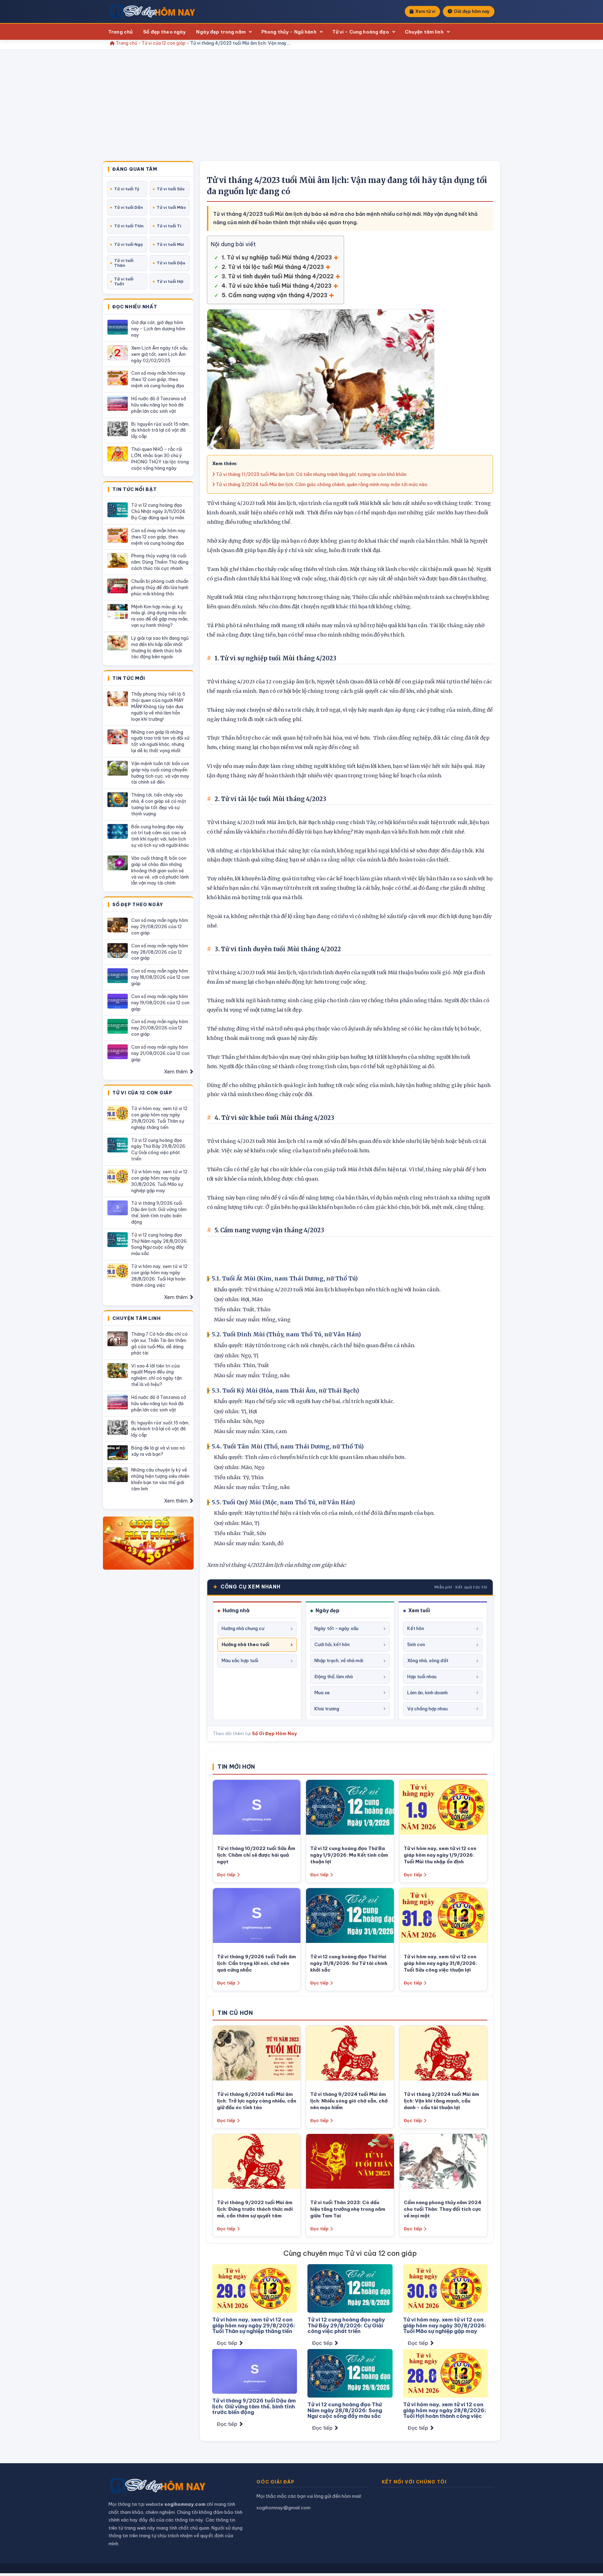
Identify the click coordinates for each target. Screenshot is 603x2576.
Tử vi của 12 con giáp (164, 43)
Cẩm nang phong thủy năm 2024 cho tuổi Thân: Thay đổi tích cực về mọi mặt (442, 2209)
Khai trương (327, 1709)
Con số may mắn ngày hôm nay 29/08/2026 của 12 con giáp (160, 926)
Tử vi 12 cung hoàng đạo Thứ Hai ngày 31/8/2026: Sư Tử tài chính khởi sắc (349, 1963)
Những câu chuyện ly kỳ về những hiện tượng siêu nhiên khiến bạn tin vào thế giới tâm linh (160, 1479)
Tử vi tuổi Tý (127, 189)
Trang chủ (120, 32)
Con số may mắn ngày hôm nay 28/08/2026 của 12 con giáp (160, 952)
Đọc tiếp (226, 1875)
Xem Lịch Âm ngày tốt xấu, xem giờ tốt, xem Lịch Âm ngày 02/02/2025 (160, 354)
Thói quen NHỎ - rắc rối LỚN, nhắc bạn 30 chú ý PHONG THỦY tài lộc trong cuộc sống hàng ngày (160, 458)
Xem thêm (176, 1072)
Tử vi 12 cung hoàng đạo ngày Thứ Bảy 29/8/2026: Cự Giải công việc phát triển (159, 1150)
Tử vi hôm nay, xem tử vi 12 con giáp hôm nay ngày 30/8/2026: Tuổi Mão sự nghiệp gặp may (159, 1181)
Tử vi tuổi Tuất (124, 281)
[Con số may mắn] (148, 1543)
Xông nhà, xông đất (428, 1660)
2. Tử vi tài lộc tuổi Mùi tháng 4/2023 (273, 267)
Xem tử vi (425, 11)
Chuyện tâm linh (424, 32)
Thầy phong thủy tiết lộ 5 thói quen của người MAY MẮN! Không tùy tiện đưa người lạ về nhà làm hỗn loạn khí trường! (158, 706)
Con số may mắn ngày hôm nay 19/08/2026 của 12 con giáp (160, 1003)
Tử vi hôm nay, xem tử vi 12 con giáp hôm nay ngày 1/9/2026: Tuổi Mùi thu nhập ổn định (440, 1855)
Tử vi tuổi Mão (171, 207)
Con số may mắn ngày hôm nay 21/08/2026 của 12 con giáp (160, 1053)
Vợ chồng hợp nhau (427, 1709)
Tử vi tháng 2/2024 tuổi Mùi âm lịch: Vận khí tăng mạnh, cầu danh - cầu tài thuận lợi (441, 2101)
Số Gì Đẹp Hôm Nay (274, 1733)
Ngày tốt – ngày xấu (336, 1628)
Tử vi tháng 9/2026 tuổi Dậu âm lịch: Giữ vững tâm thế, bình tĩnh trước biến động (159, 1212)
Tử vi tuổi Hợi (170, 281)
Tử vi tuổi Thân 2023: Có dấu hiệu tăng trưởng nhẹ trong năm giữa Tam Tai (348, 2209)
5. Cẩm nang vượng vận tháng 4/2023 (274, 295)
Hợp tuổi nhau (422, 1676)
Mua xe (322, 1693)
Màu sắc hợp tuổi (240, 1660)
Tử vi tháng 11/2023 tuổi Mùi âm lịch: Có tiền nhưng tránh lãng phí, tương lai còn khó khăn (311, 474)
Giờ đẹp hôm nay (472, 11)
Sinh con (416, 1644)
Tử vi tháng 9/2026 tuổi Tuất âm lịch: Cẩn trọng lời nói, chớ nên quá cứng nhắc (256, 1963)
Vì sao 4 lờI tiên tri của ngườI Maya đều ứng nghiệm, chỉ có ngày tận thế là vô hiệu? (157, 1375)
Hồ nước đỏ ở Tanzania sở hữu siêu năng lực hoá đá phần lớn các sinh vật (159, 405)
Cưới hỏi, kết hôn (332, 1644)
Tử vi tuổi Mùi (170, 244)
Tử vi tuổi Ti (169, 226)
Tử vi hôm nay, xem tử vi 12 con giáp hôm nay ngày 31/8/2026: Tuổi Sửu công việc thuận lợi (440, 1963)
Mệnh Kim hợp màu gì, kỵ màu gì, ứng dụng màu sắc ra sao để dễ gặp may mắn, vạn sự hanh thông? (160, 616)
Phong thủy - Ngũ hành (289, 32)
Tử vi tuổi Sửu (171, 189)
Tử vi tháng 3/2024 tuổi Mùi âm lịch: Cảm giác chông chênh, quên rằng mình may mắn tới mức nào (321, 484)
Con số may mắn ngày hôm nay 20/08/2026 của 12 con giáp (160, 1028)
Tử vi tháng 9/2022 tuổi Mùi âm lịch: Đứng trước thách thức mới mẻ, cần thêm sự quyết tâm (255, 2209)
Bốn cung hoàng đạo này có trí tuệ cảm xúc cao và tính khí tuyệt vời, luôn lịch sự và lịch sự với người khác (160, 836)
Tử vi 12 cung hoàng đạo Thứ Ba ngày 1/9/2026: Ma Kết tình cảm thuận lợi (349, 1855)
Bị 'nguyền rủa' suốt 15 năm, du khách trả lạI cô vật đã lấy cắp (160, 430)
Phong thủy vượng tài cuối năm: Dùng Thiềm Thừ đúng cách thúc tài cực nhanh (160, 562)
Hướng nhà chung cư (243, 1628)
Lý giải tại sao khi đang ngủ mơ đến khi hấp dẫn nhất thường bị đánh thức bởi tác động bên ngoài (160, 647)
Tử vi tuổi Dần (128, 207)
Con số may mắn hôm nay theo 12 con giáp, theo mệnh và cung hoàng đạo (158, 379)
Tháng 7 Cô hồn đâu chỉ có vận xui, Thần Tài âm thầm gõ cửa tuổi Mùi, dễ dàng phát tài (159, 1343)
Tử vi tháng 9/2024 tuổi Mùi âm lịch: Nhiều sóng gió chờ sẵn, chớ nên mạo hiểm (349, 2101)
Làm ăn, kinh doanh (427, 1693)
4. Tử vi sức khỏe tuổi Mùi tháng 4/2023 (277, 286)
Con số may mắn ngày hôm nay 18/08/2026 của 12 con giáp (160, 977)
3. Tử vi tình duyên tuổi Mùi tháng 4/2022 (278, 276)
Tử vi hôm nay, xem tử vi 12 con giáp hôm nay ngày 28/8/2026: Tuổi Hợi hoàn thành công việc (159, 1276)
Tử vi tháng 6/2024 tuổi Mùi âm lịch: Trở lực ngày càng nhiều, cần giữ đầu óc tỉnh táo (257, 2101)
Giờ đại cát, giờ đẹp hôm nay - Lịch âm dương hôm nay (158, 329)
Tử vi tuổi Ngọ (128, 244)
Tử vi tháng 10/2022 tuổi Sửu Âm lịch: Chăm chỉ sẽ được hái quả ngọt (256, 1855)
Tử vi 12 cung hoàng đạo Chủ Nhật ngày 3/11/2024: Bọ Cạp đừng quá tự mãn (159, 511)
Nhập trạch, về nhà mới (339, 1660)
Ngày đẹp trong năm (221, 32)
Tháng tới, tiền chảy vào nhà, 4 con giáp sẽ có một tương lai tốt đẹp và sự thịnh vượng (159, 804)
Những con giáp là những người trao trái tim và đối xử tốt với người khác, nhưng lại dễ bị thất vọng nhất (160, 741)
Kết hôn (416, 1628)
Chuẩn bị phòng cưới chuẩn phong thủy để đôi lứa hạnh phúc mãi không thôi (160, 587)
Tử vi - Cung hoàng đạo (361, 32)
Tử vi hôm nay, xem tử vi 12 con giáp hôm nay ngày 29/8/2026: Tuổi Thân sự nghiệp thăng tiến (159, 1118)
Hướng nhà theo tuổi (245, 1644)
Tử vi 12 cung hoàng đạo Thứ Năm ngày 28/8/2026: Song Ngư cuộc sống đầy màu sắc (159, 1244)
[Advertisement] (301, 109)
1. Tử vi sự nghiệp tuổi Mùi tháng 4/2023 (277, 257)
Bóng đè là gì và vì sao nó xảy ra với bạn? (158, 1451)
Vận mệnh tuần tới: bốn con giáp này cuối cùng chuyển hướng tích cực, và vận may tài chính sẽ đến (160, 773)
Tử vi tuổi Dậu (171, 263)
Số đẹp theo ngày (164, 32)
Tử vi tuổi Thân (124, 263)
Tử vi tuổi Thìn (129, 226)
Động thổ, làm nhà (334, 1676)
